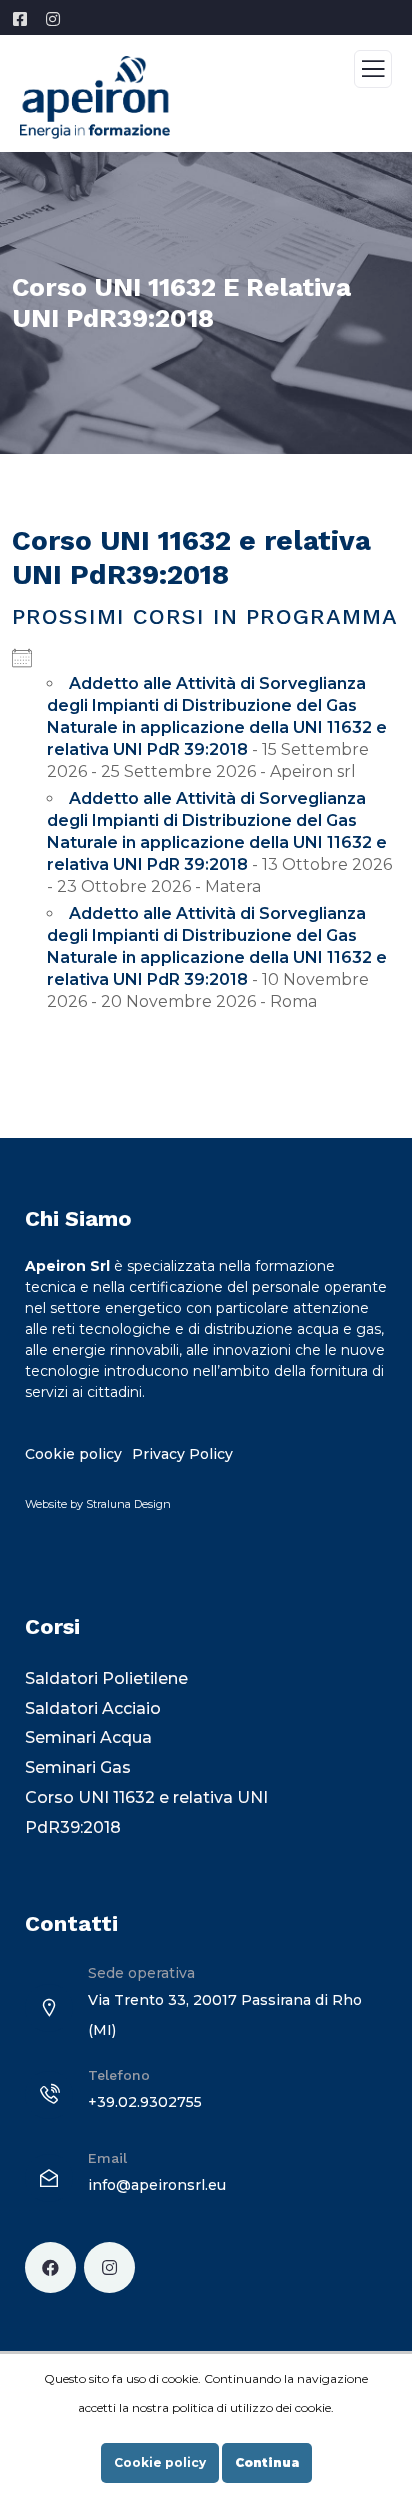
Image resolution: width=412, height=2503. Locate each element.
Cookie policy (160, 2462)
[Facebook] (50, 2267)
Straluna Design (128, 1504)
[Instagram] (109, 2267)
